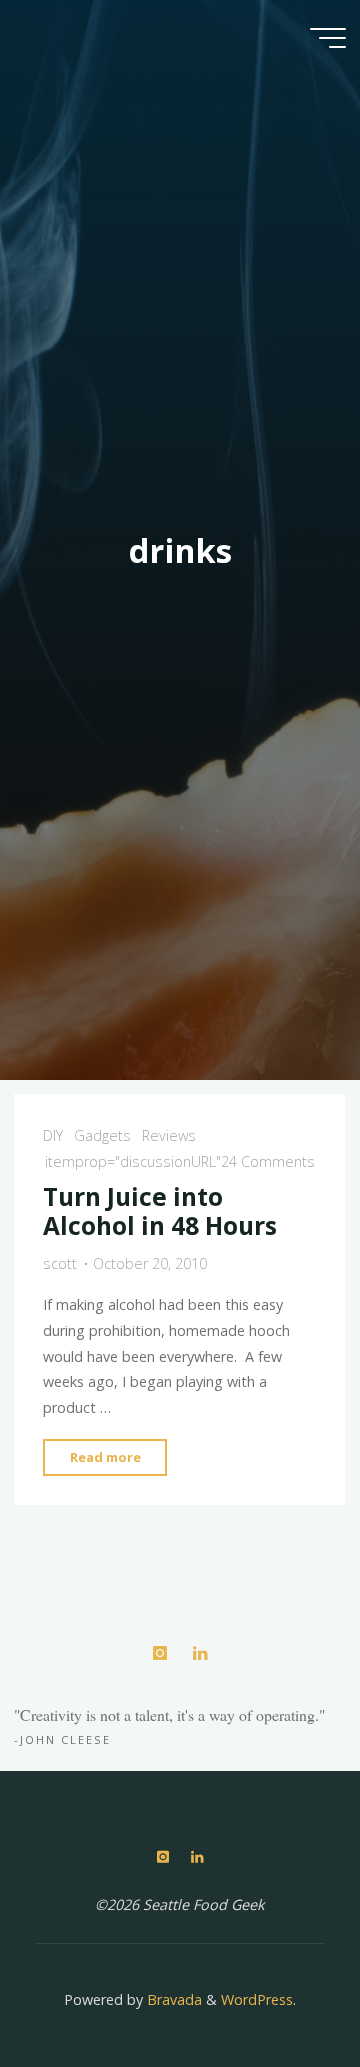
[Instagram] (159, 1653)
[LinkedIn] (199, 1653)
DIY (53, 1135)
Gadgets (102, 1135)
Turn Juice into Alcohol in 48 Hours (160, 1211)
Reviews (170, 1135)
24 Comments (268, 1161)
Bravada (172, 1999)
